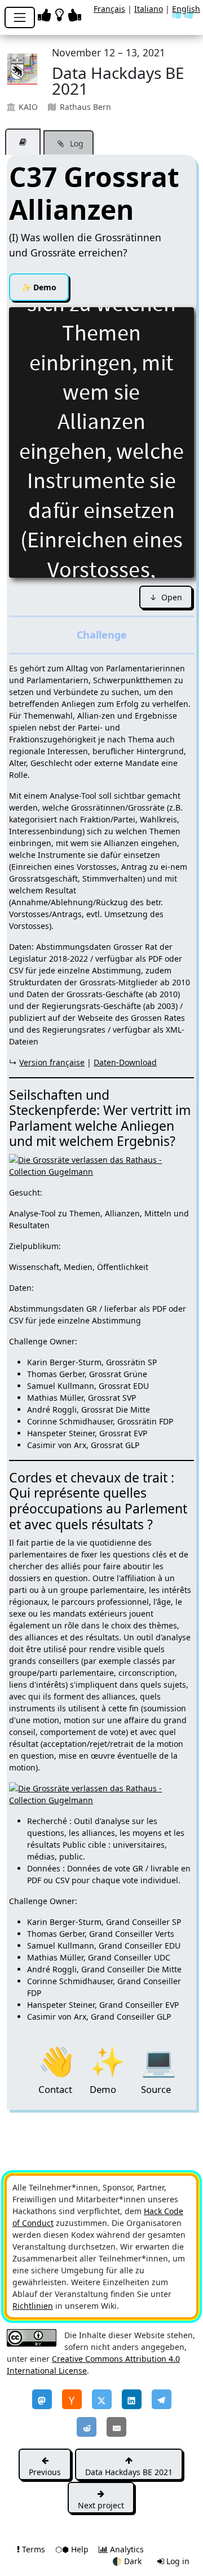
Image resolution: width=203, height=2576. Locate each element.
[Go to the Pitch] (23, 142)
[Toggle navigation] (20, 17)
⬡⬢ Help (73, 2549)
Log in (177, 2561)
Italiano (149, 9)
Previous (45, 2472)
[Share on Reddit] (87, 2427)
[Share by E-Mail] (116, 2427)
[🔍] (101, 1165)
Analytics (126, 2549)
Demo (39, 287)
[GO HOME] (61, 14)
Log (76, 143)
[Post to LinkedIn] (132, 2399)
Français (109, 9)
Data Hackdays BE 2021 (129, 2472)
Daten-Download (125, 1062)
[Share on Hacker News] (72, 2399)
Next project (101, 2505)
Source (158, 2060)
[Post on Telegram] (162, 2399)
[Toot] (42, 2399)
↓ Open (166, 597)
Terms (34, 2549)
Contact (56, 2060)
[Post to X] (102, 2399)
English (186, 9)
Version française (52, 1062)
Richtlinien (33, 2306)
